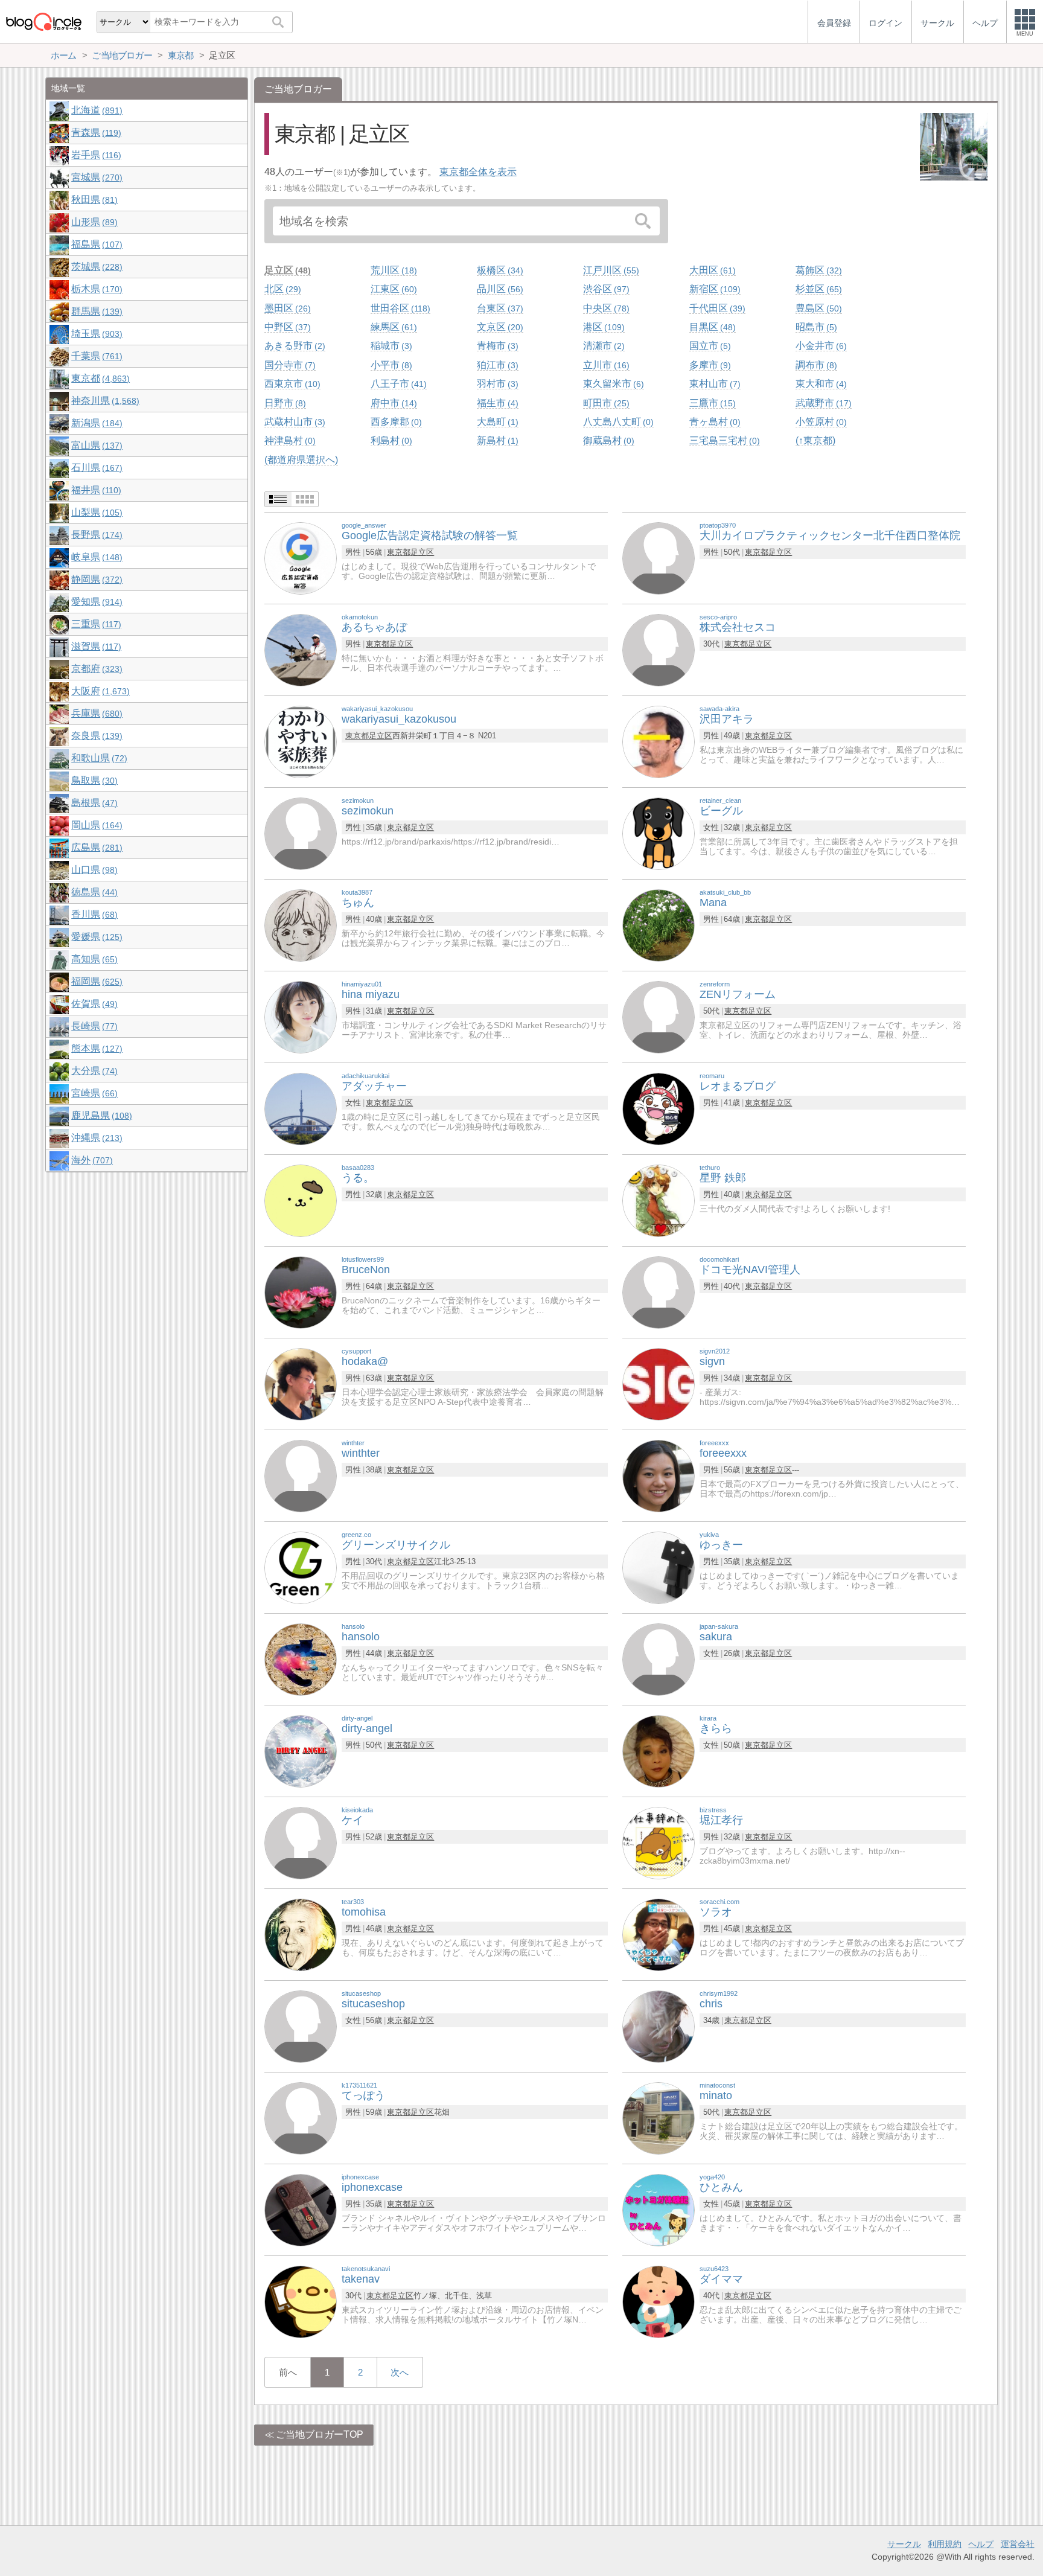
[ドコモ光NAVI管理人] (659, 1292)
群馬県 (95, 311)
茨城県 (95, 267)
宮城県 (95, 177)
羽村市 (496, 384)
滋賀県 (95, 646)
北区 (281, 289)
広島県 (95, 847)
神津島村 (289, 440)
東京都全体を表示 (478, 172)
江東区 (392, 289)
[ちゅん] (301, 925)
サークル (904, 2544)
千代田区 (716, 308)
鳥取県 (93, 780)
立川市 (605, 365)
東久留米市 (612, 384)
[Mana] (659, 925)
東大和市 (820, 384)
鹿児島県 (100, 1115)
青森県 (95, 133)
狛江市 (496, 365)
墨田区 (286, 308)
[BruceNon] (301, 1292)
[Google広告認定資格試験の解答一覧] (301, 558)
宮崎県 (93, 1093)
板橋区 (499, 270)
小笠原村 (820, 422)
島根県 (93, 803)
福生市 (496, 403)
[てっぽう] (301, 2117)
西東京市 (291, 384)
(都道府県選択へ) (301, 460)
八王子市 (397, 384)
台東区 (499, 308)
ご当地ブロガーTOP (320, 2434)
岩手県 (95, 155)
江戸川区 (610, 270)
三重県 (95, 624)
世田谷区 (399, 308)
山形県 (93, 222)
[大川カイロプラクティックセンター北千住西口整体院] (659, 558)
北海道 (95, 110)
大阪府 (99, 691)
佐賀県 (93, 1004)
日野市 (284, 403)
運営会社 (1018, 2544)
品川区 (499, 289)
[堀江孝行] (659, 1842)
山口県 (93, 870)
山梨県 (95, 512)
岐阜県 (95, 557)
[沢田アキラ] (659, 741)
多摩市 (709, 365)
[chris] (659, 2026)
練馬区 (392, 327)
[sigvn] (659, 1383)
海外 (91, 1160)
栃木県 (95, 289)
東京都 (399, 552)
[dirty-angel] (301, 1750)
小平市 (390, 365)
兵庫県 (95, 713)
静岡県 (95, 579)
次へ (400, 2372)
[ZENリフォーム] (659, 1016)
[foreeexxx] (659, 1475)
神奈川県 (104, 401)
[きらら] (659, 1750)
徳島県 (93, 892)
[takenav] (301, 2301)
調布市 (815, 365)
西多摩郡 (395, 422)
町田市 (605, 403)
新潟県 (95, 423)
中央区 (605, 308)
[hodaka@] (301, 1383)
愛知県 (95, 602)
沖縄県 (95, 1138)
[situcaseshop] (301, 2026)
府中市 (392, 403)
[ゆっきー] (659, 1567)
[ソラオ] (659, 1934)
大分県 (93, 1071)
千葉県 (95, 356)
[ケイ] (301, 1842)
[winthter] (301, 1475)
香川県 (93, 914)
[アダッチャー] (301, 1108)
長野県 (95, 535)
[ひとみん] (659, 2209)
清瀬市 (602, 346)
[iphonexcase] (301, 2209)
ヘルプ (981, 2544)
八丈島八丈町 (617, 422)
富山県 (95, 445)
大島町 (496, 422)
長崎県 (93, 1026)
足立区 (286, 270)
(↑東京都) (815, 440)
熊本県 (95, 1048)
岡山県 (95, 825)
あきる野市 (293, 346)
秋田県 (93, 200)
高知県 (93, 959)
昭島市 (815, 327)
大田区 (711, 270)
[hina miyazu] (301, 1016)
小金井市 (820, 346)
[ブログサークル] (43, 21)
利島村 (390, 440)
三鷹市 (711, 403)
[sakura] (659, 1659)
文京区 (499, 327)
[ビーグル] (659, 833)
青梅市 (496, 346)
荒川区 (392, 270)
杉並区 (817, 289)
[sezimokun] (301, 833)
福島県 (95, 244)
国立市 (709, 346)
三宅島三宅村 (723, 440)
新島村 (496, 440)
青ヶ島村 (713, 422)
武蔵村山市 (293, 422)
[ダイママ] (659, 2301)
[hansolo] (301, 1659)
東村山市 (713, 384)
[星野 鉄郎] (659, 1200)
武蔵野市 (822, 403)
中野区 (286, 327)
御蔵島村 (607, 440)
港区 (602, 327)
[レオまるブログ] (659, 1108)
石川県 (95, 468)
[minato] (659, 2117)
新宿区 (713, 289)
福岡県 (95, 981)
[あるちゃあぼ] (301, 649)
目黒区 (711, 327)
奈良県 (95, 736)
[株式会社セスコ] (659, 649)
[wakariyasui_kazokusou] (301, 741)
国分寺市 (289, 365)
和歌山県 (98, 758)
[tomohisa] (301, 1934)
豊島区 (817, 308)
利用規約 (945, 2544)
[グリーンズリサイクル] (301, 1567)
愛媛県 (95, 937)
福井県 (95, 490)
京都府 (95, 669)
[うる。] (301, 1200)
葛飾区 (817, 270)
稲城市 (390, 346)
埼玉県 (95, 334)
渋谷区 (605, 289)
